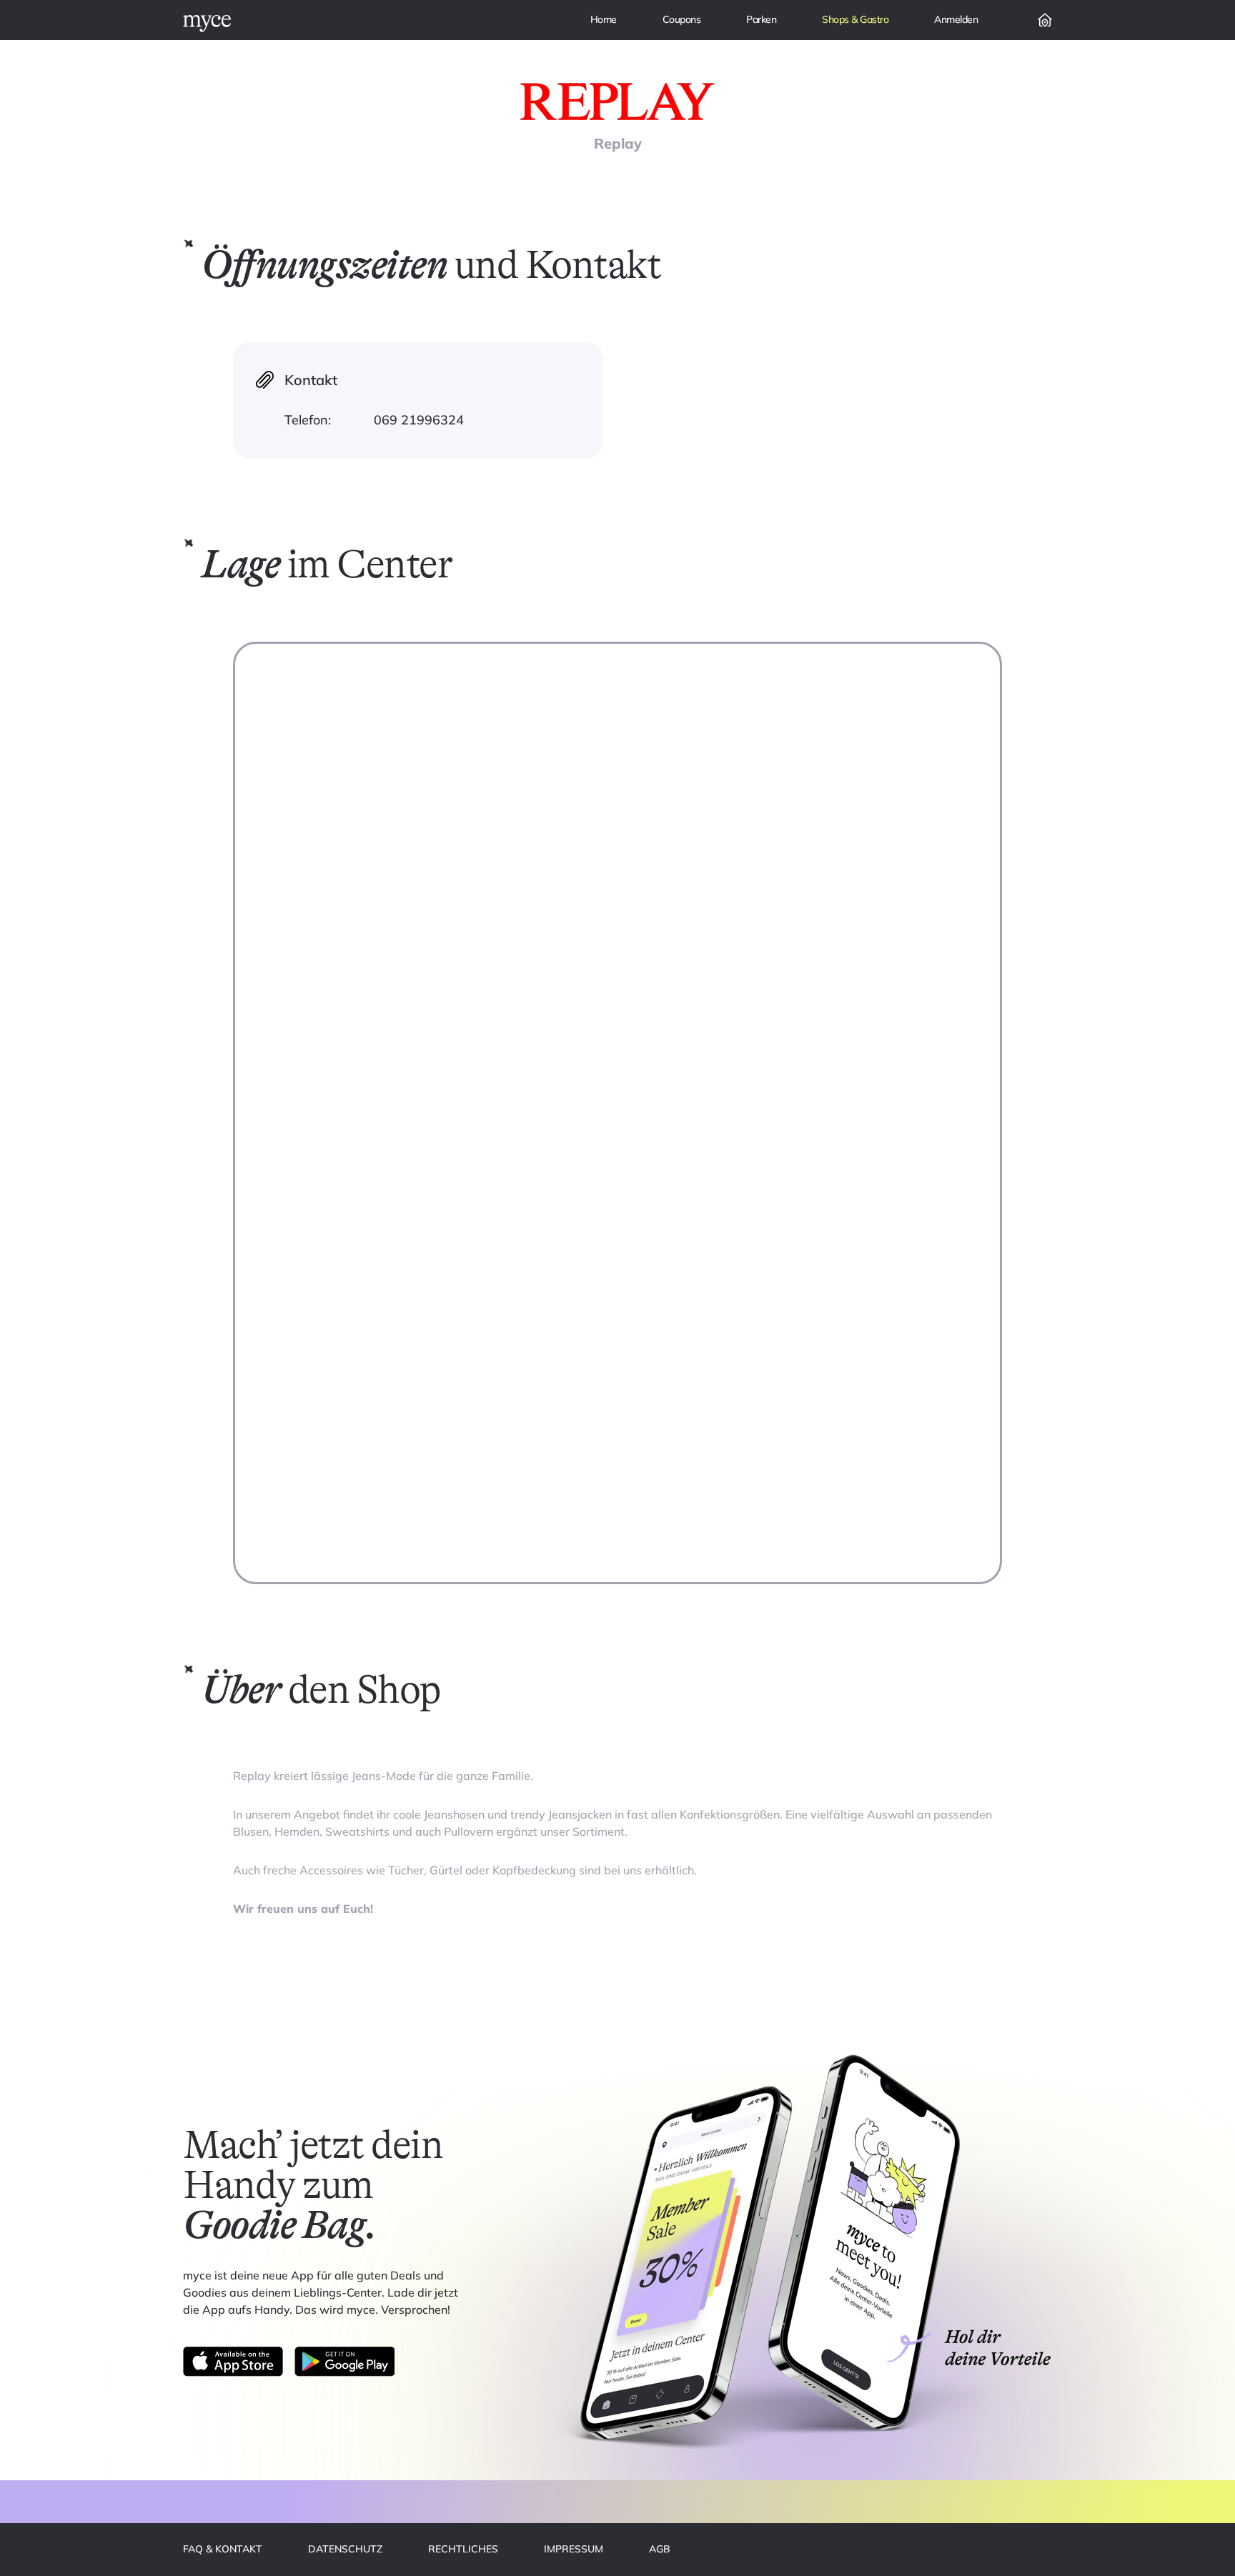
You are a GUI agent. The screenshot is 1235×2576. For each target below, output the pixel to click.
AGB (660, 2549)
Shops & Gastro (855, 19)
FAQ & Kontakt (223, 2549)
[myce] (207, 24)
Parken (761, 19)
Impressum (574, 2549)
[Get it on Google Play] (344, 2362)
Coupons (682, 19)
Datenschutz (345, 2549)
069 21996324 (419, 420)
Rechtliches (463, 2549)
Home (604, 19)
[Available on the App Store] (233, 2362)
